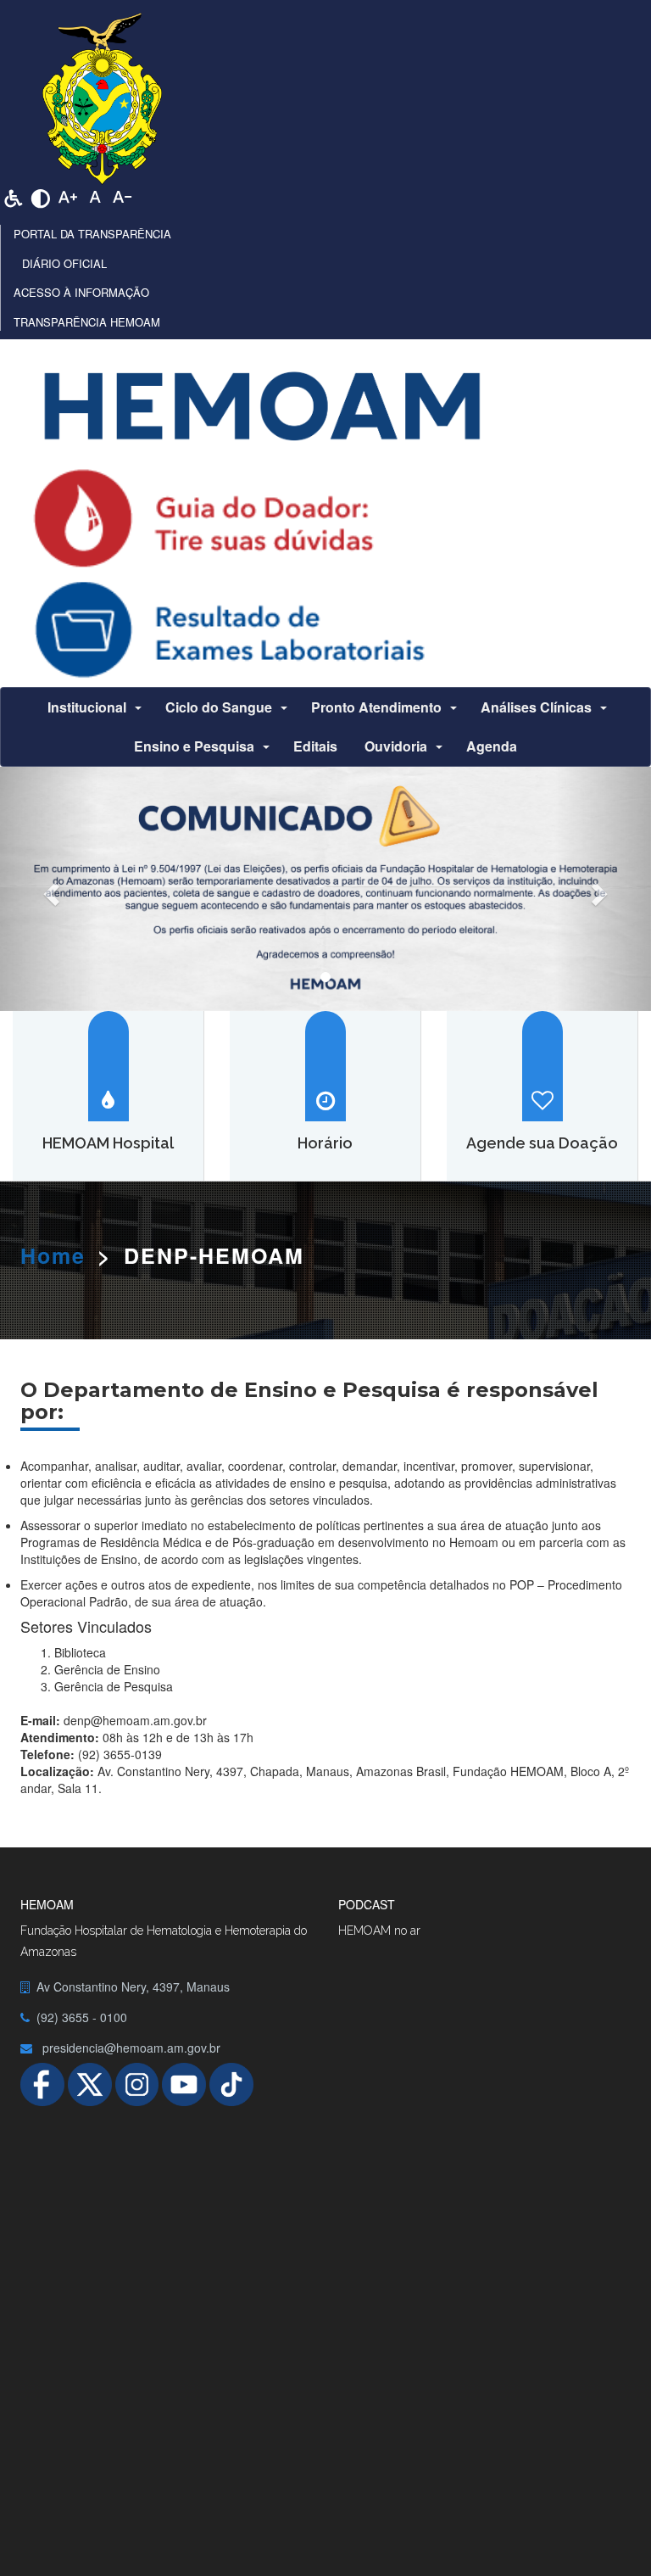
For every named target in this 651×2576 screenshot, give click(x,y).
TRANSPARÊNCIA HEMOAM (87, 322)
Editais (315, 746)
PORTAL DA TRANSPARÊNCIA (92, 234)
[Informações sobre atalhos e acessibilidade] (14, 196)
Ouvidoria (396, 746)
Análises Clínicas (536, 707)
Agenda (492, 746)
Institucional (87, 707)
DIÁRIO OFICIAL (64, 263)
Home (53, 1255)
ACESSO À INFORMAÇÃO (81, 292)
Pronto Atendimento (376, 707)
